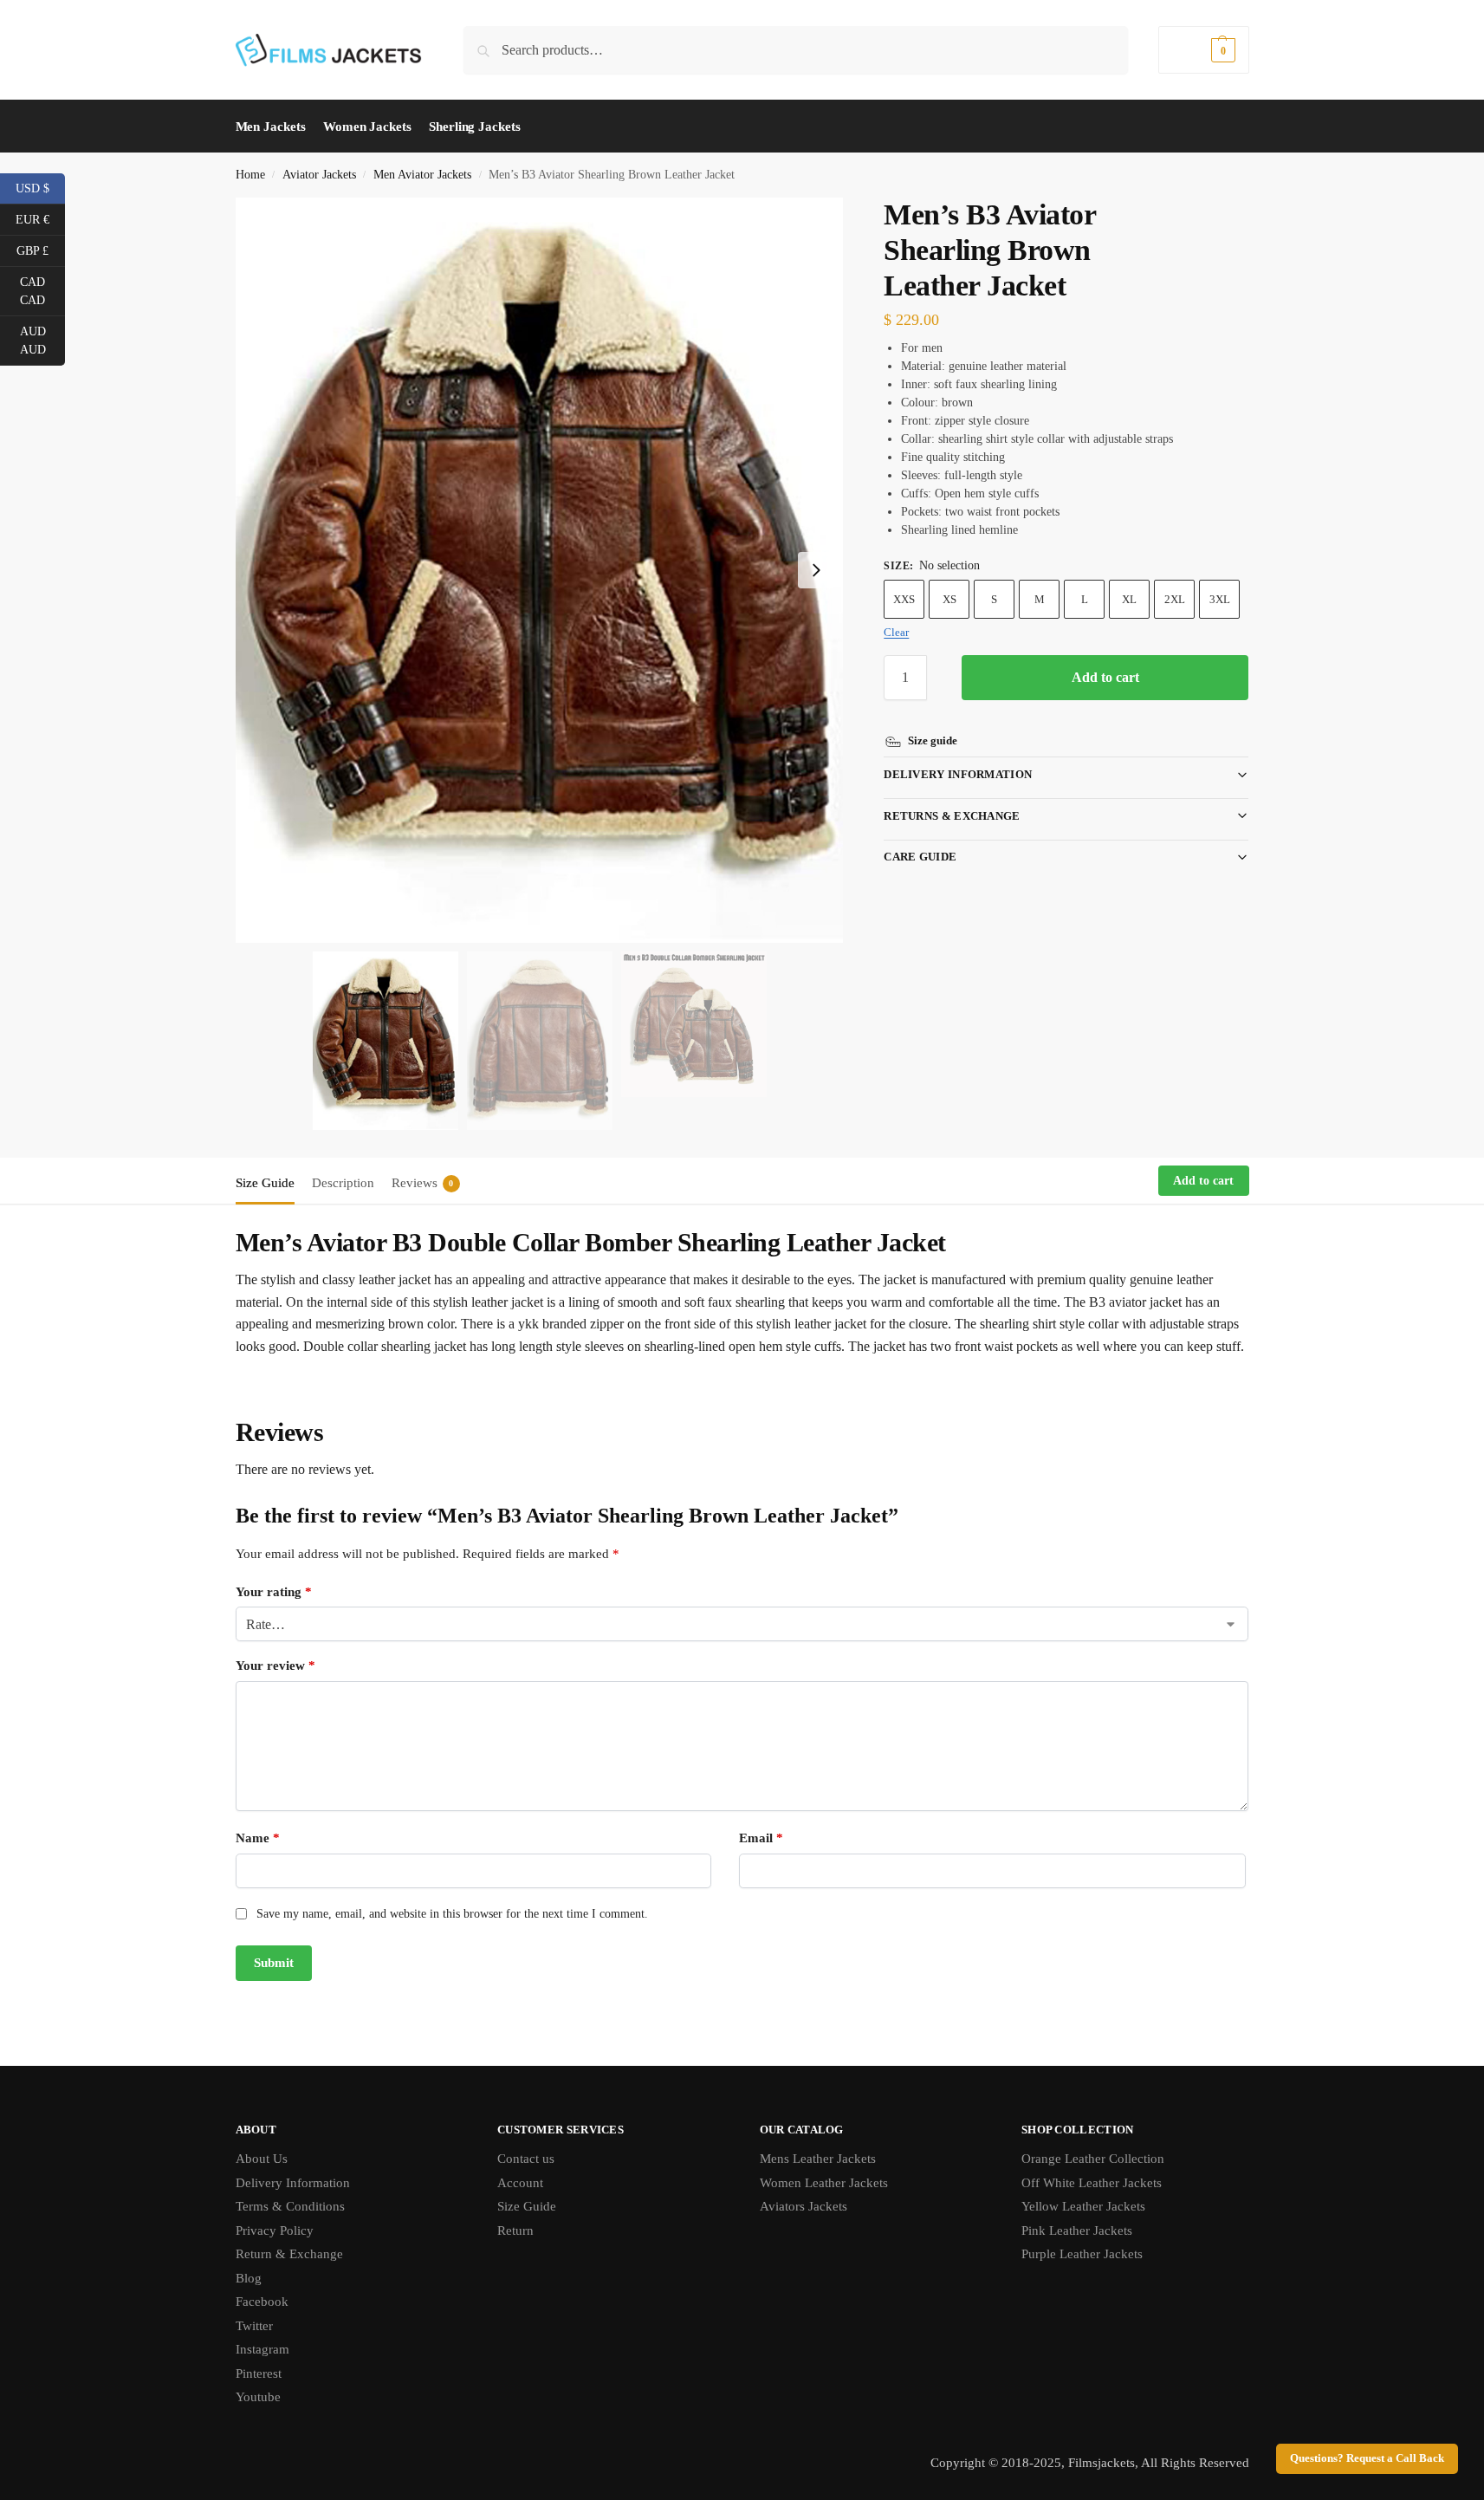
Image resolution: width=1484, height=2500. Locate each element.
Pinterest (259, 2373)
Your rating (274, 1592)
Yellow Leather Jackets (1083, 2206)
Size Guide (527, 2206)
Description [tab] (343, 1183)
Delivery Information (958, 774)
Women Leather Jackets (824, 2183)
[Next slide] (816, 570)
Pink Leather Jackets (1077, 2231)
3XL (1220, 599)
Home (250, 175)
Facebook (262, 2302)
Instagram (262, 2349)
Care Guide (920, 857)
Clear (896, 632)
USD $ (40, 187)
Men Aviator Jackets (422, 175)
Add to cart (1105, 677)
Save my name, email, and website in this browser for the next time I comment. (452, 1914)
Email (761, 1838)
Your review (275, 1666)
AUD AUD (42, 341)
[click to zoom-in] (540, 570)
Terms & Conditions (290, 2206)
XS (949, 599)
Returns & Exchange (952, 816)
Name (258, 1838)
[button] (1203, 50)
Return (515, 2231)
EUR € (40, 218)
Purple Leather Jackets (1082, 2254)
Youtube (258, 2397)
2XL (1175, 599)
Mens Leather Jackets (818, 2159)
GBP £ (41, 250)
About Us (262, 2159)
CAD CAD (42, 291)
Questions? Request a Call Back (1367, 2458)
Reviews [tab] (423, 1183)
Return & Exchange (289, 2254)
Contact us (526, 2159)
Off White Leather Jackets (1092, 2183)
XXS (904, 599)
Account (520, 2183)
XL (1129, 599)
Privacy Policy (275, 2231)
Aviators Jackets (804, 2206)
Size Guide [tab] (265, 1183)
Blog (249, 2278)
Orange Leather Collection (1093, 2159)
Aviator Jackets (319, 175)
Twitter (254, 2326)
